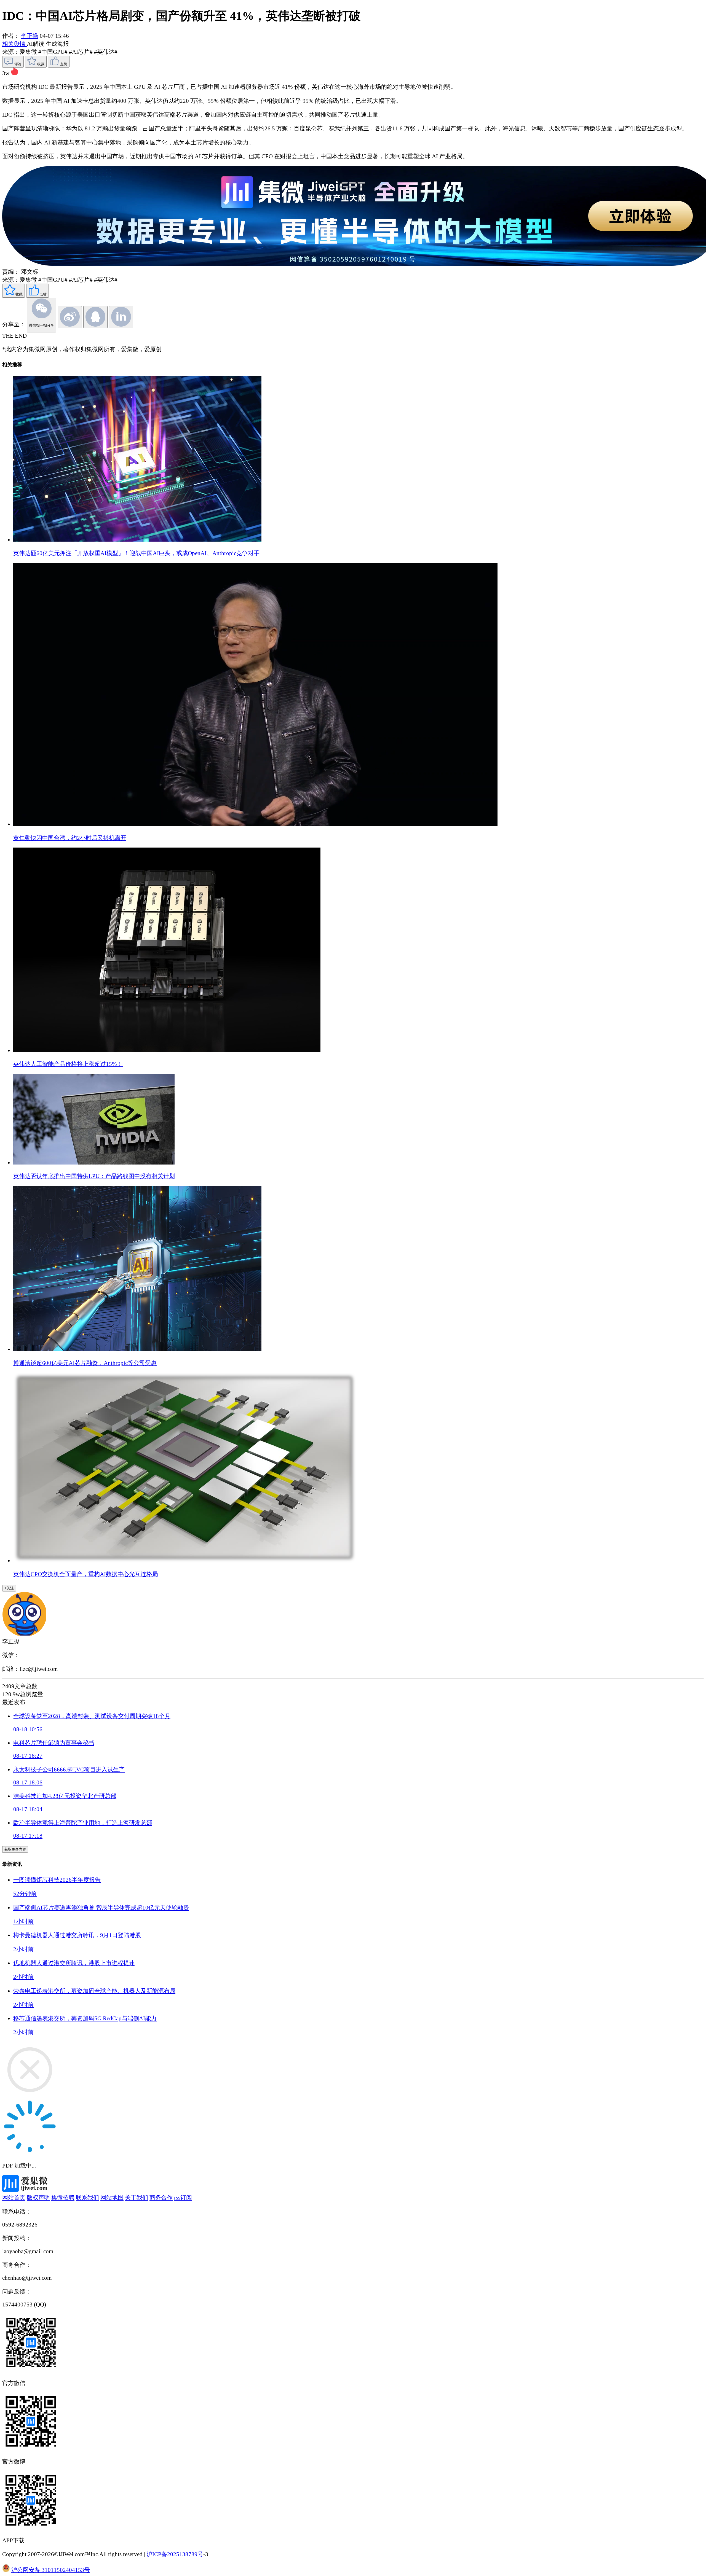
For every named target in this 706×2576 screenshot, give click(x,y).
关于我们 (137, 2198)
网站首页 (14, 2198)
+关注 (9, 1588)
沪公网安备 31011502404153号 (51, 2570)
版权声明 (38, 2198)
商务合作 (161, 2198)
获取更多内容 (15, 1849)
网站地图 (112, 2198)
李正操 (30, 36)
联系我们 (87, 2198)
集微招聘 (63, 2198)
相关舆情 (14, 44)
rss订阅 (183, 2198)
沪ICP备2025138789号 (175, 2554)
